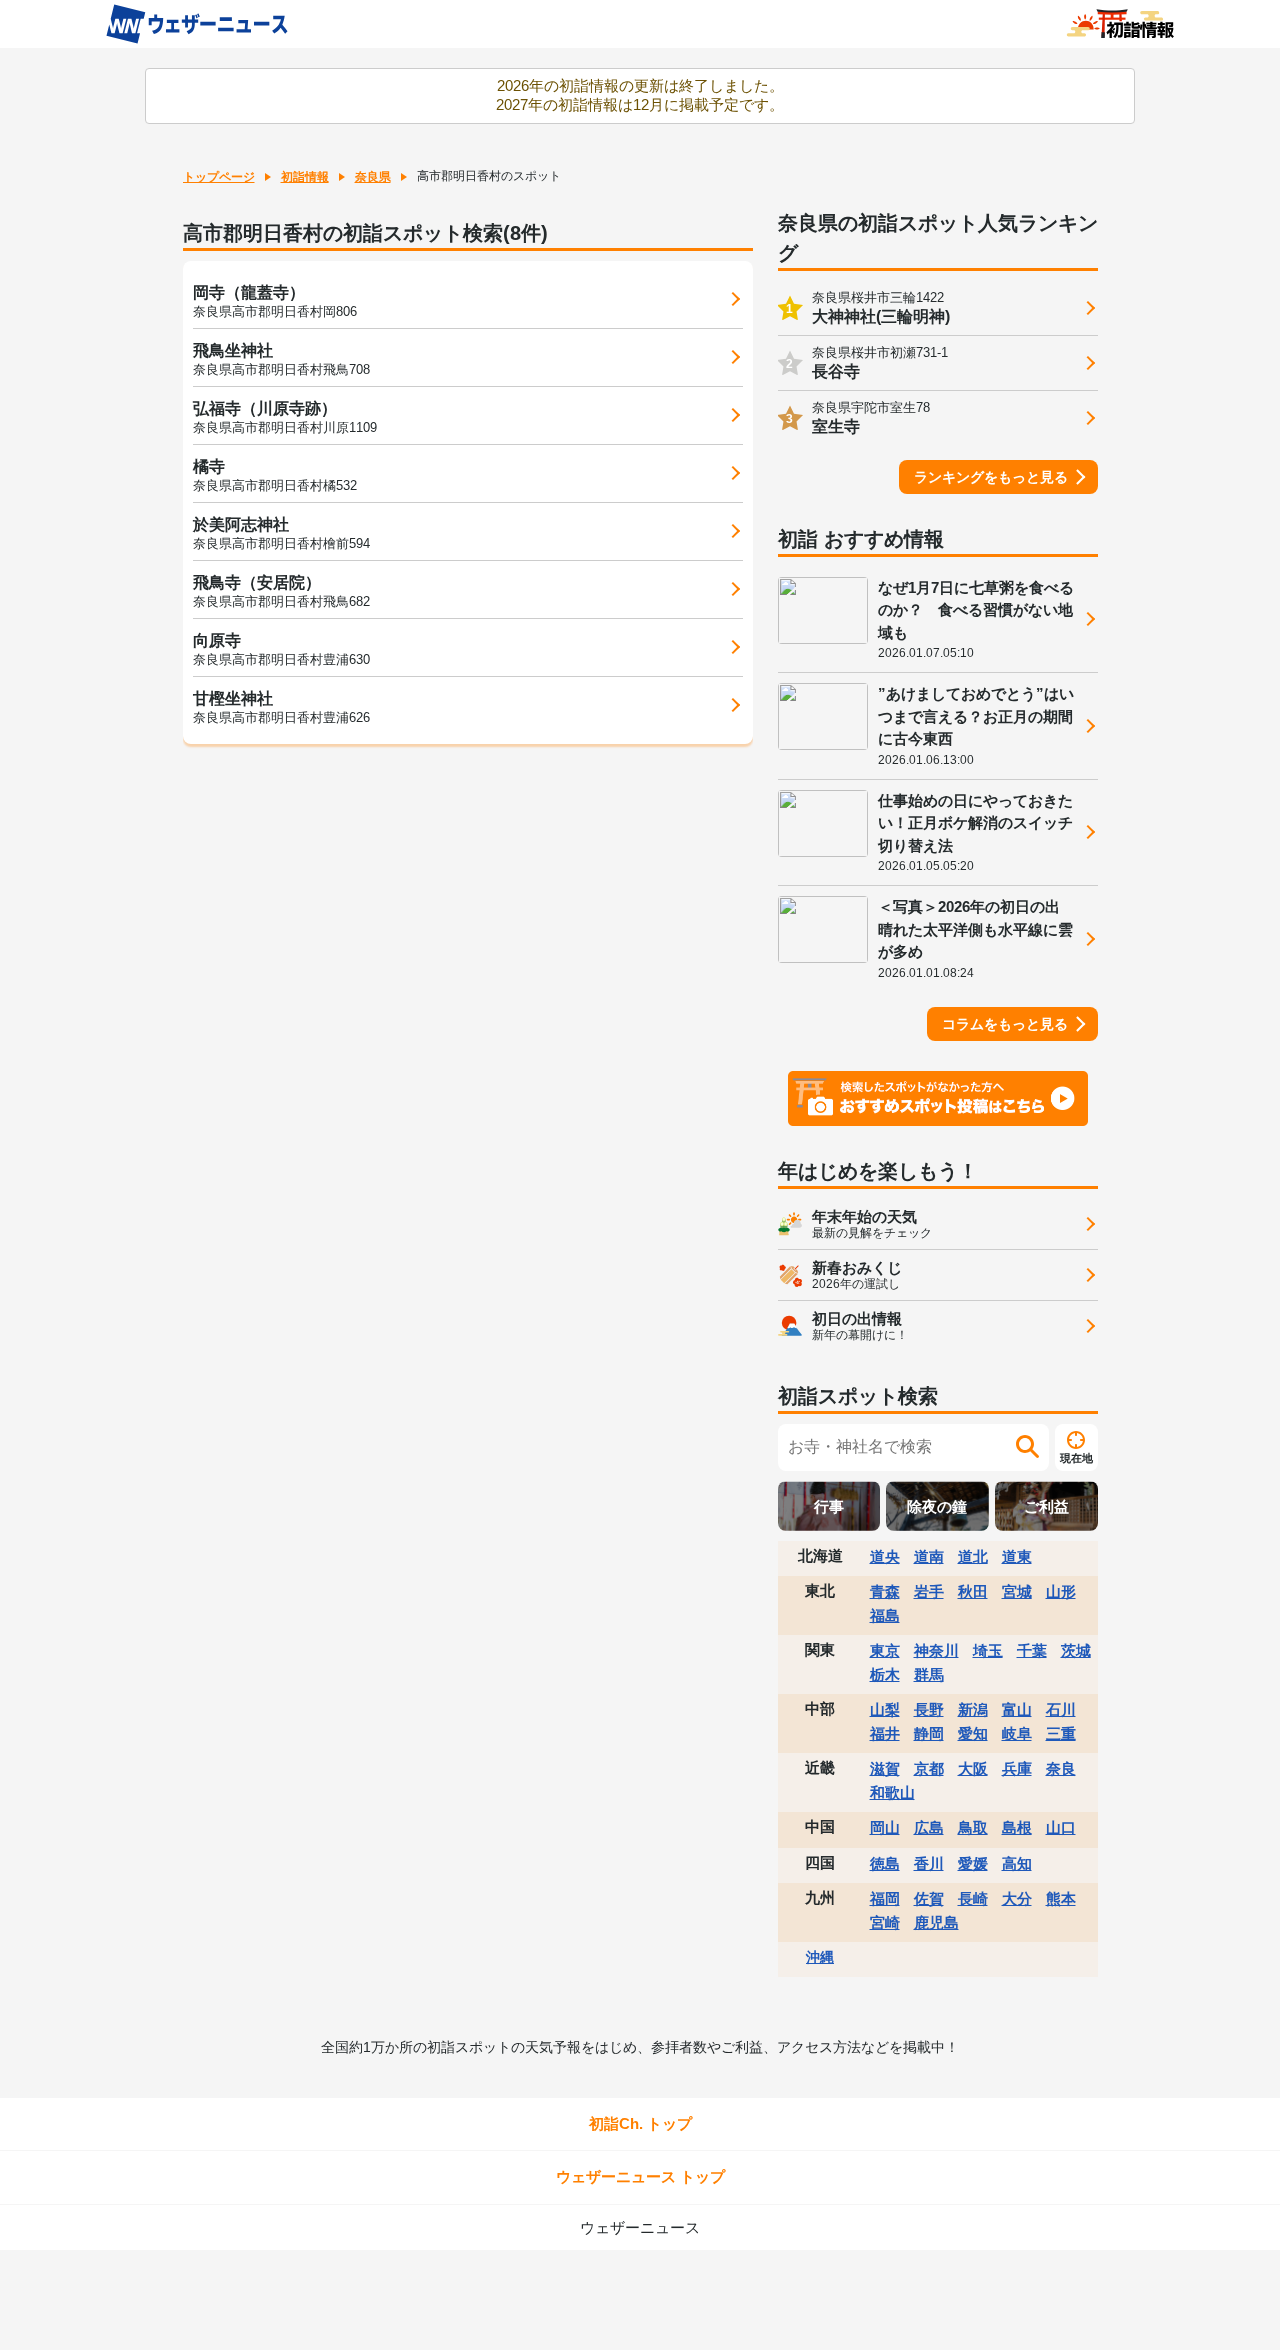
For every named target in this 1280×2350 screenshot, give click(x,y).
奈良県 (373, 177)
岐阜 (1017, 1733)
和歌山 (892, 1792)
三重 (1061, 1733)
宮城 (1017, 1591)
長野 (929, 1709)
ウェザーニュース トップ (640, 2176)
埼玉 (988, 1650)
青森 (885, 1591)
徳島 (885, 1863)
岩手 (929, 1591)
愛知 (973, 1733)
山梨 (885, 1709)
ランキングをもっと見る (991, 477)
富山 (1017, 1709)
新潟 (973, 1709)
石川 (1061, 1709)
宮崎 (885, 1922)
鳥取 (973, 1827)
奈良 (1061, 1768)
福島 (885, 1615)
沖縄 (820, 1957)
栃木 (885, 1674)
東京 (885, 1650)
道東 (1017, 1556)
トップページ (219, 177)
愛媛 (973, 1863)
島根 (1017, 1827)
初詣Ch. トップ (640, 2123)
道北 (973, 1556)
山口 (1061, 1827)
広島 (929, 1827)
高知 (1017, 1863)
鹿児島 (936, 1922)
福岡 (885, 1898)
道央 (885, 1556)
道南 (929, 1556)
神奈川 (936, 1650)
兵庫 (1017, 1768)
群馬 (929, 1674)
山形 (1061, 1591)
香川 (929, 1863)
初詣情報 (305, 177)
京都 (929, 1768)
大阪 (973, 1768)
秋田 (973, 1591)
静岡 (929, 1733)
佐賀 (929, 1898)
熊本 (1061, 1898)
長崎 (973, 1898)
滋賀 (885, 1768)
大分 (1017, 1898)
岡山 (885, 1827)
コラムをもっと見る (1005, 1024)
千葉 (1032, 1650)
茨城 (1076, 1650)
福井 (885, 1733)
